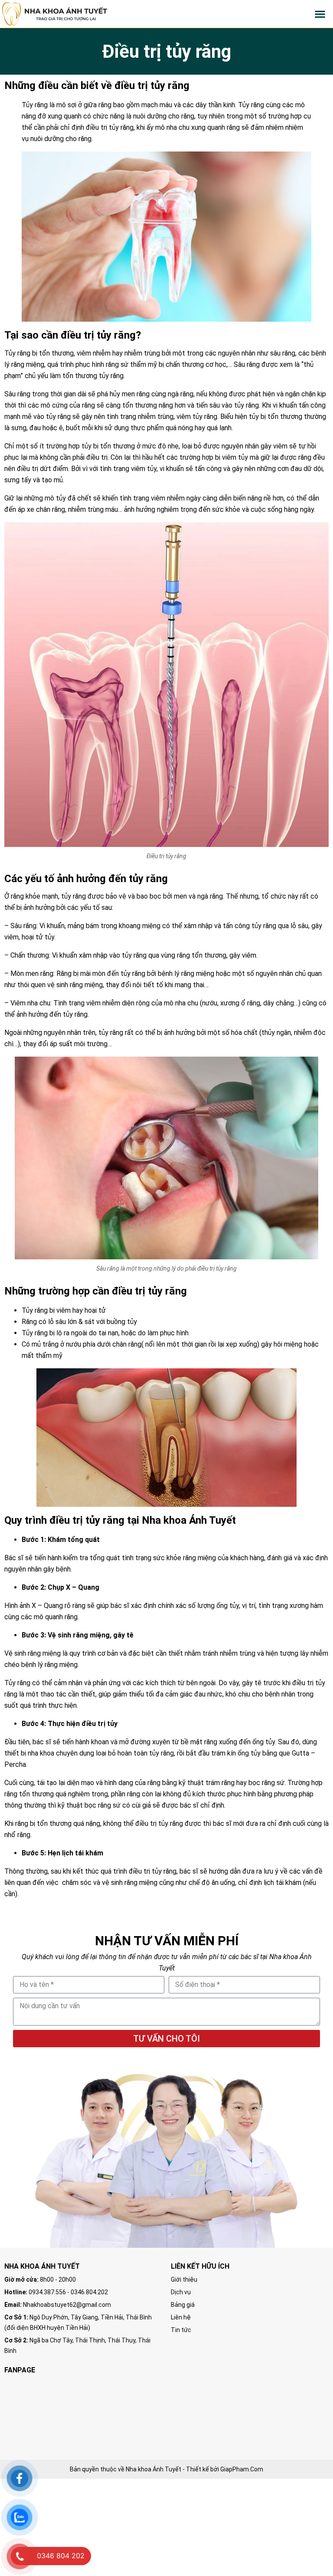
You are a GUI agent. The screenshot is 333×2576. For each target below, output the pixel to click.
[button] (320, 14)
